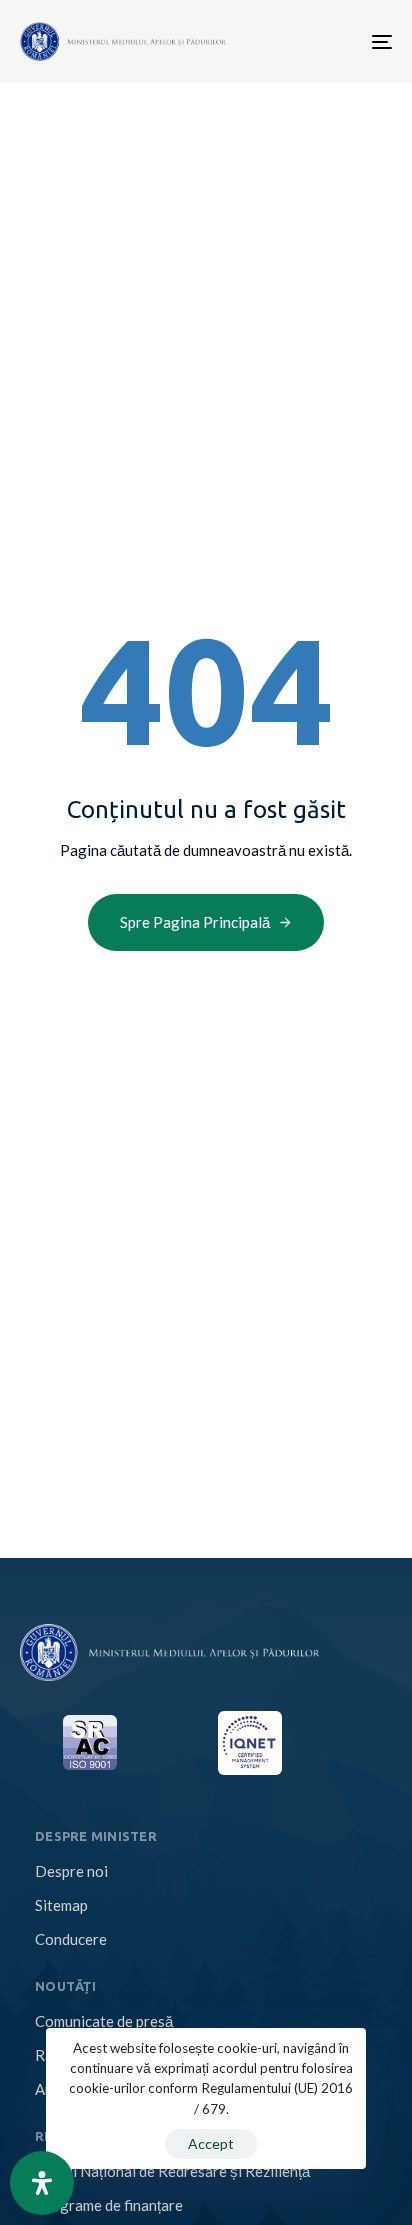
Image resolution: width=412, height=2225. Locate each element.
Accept (211, 2143)
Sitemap (61, 1905)
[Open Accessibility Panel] (42, 2183)
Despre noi (71, 1871)
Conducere (71, 1939)
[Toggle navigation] (299, 41)
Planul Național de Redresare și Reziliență (172, 2171)
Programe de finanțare (109, 2205)
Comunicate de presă (104, 2021)
